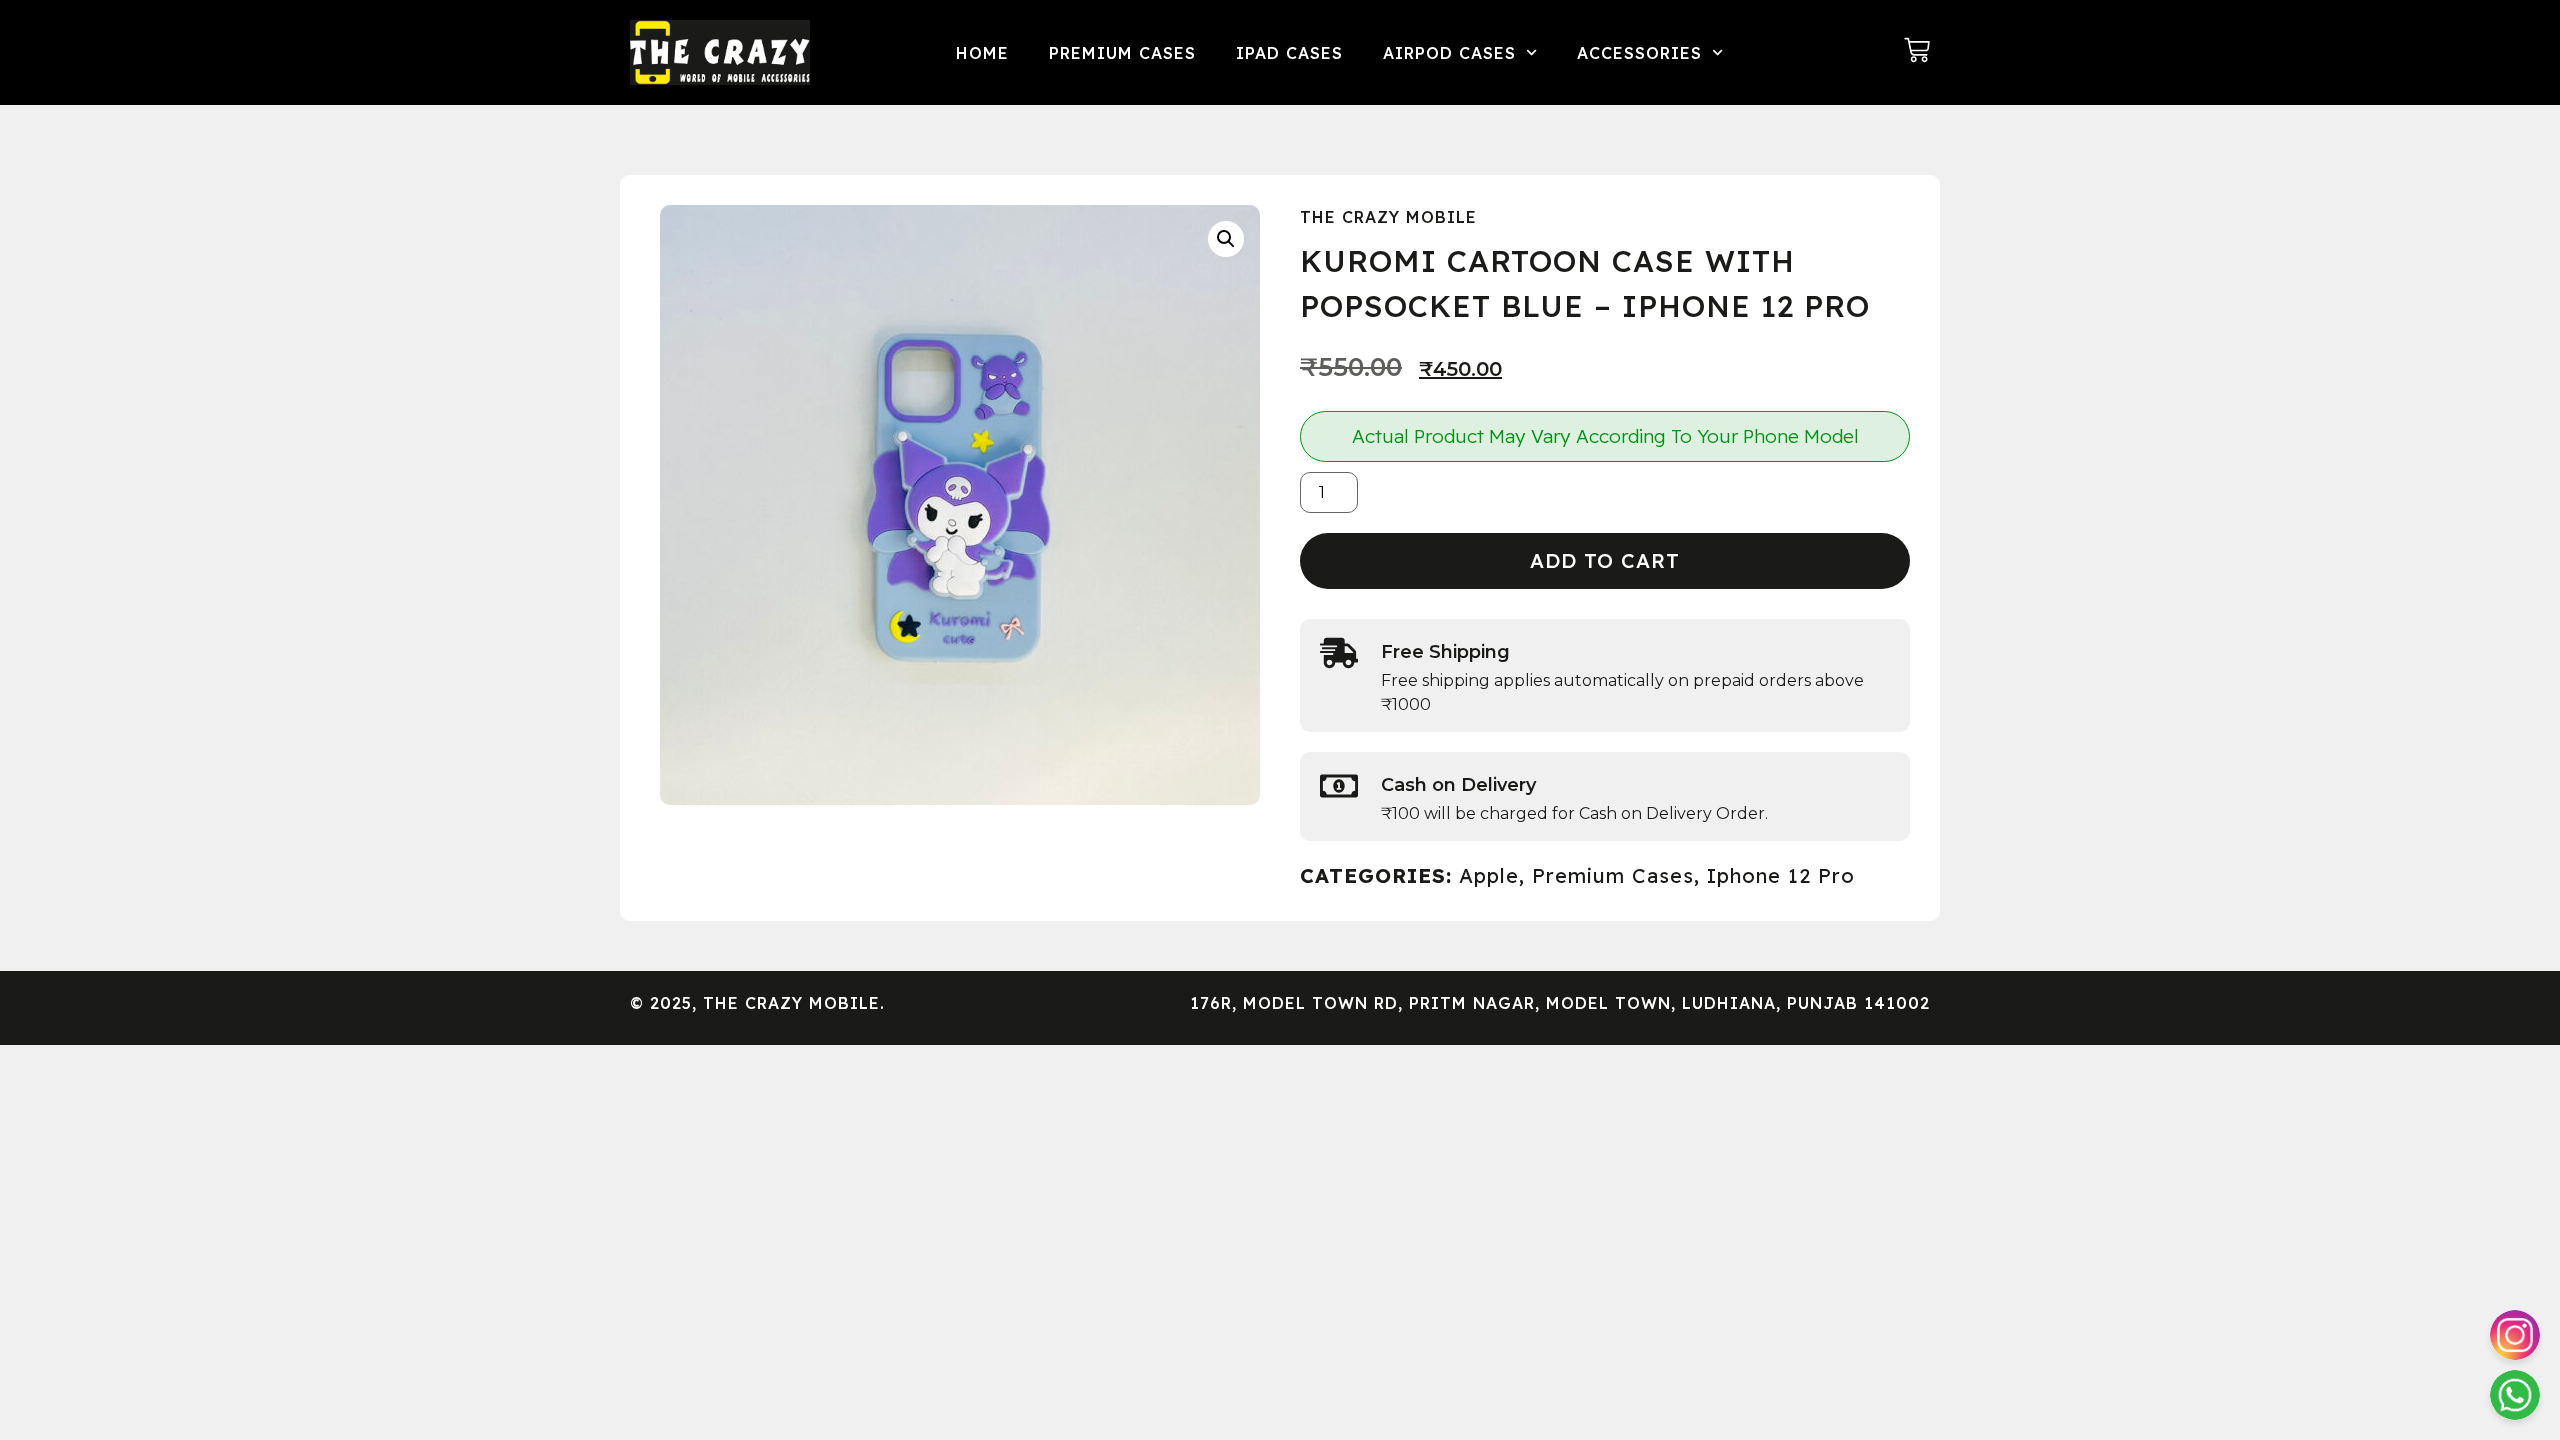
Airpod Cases (1449, 53)
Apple (1489, 875)
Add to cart (1605, 560)
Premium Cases (1122, 53)
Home (982, 53)
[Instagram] (2515, 1335)
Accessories (1639, 53)
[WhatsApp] (2515, 1395)
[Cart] (1917, 50)
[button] (1226, 239)
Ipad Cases (1289, 53)
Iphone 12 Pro (1781, 875)
